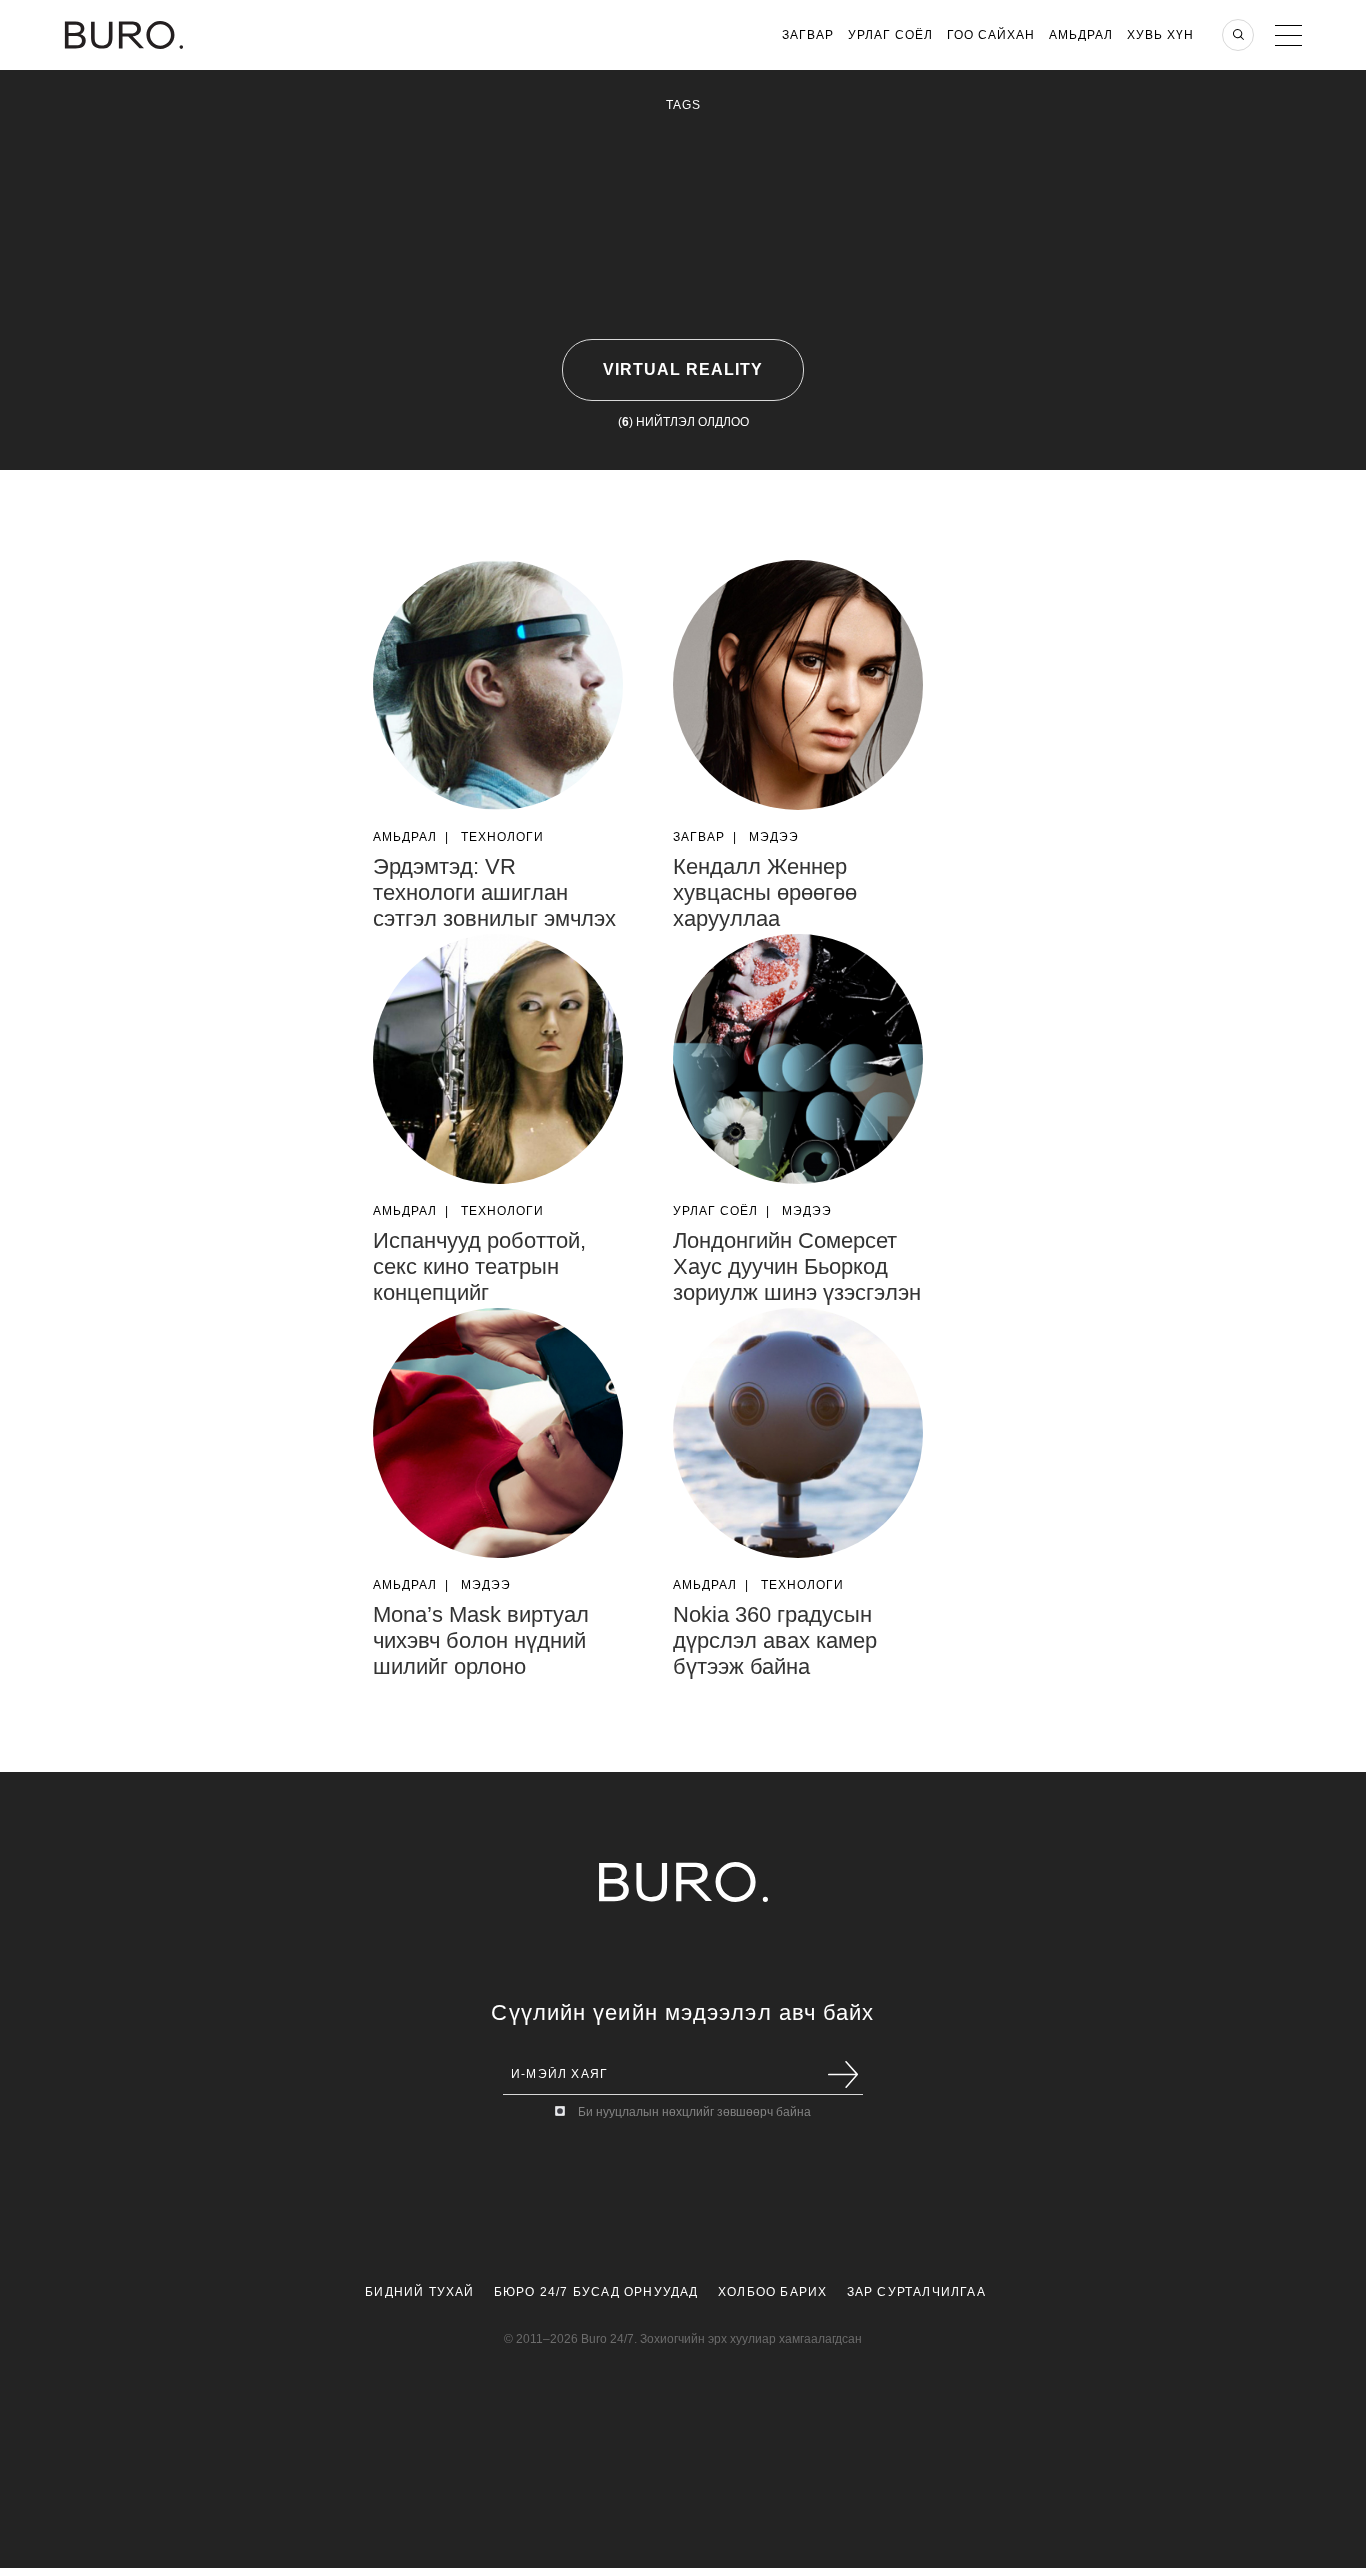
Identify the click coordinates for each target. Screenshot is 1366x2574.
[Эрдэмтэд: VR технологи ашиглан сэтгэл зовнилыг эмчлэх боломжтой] (498, 685)
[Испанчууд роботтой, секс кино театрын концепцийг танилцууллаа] (498, 1059)
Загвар (808, 35)
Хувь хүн (1160, 35)
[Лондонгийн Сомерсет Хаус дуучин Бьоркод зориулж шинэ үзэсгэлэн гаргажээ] (798, 1059)
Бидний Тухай (419, 2292)
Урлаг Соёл (890, 35)
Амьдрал (1081, 35)
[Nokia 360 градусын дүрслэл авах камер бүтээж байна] (798, 1433)
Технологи (502, 837)
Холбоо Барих (772, 2292)
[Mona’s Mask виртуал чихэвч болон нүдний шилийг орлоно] (498, 1433)
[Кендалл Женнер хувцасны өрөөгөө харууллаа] (798, 685)
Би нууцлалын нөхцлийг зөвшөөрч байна (694, 2112)
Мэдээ (774, 837)
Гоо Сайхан (991, 35)
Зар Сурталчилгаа (916, 2292)
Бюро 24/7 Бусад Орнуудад (596, 2292)
